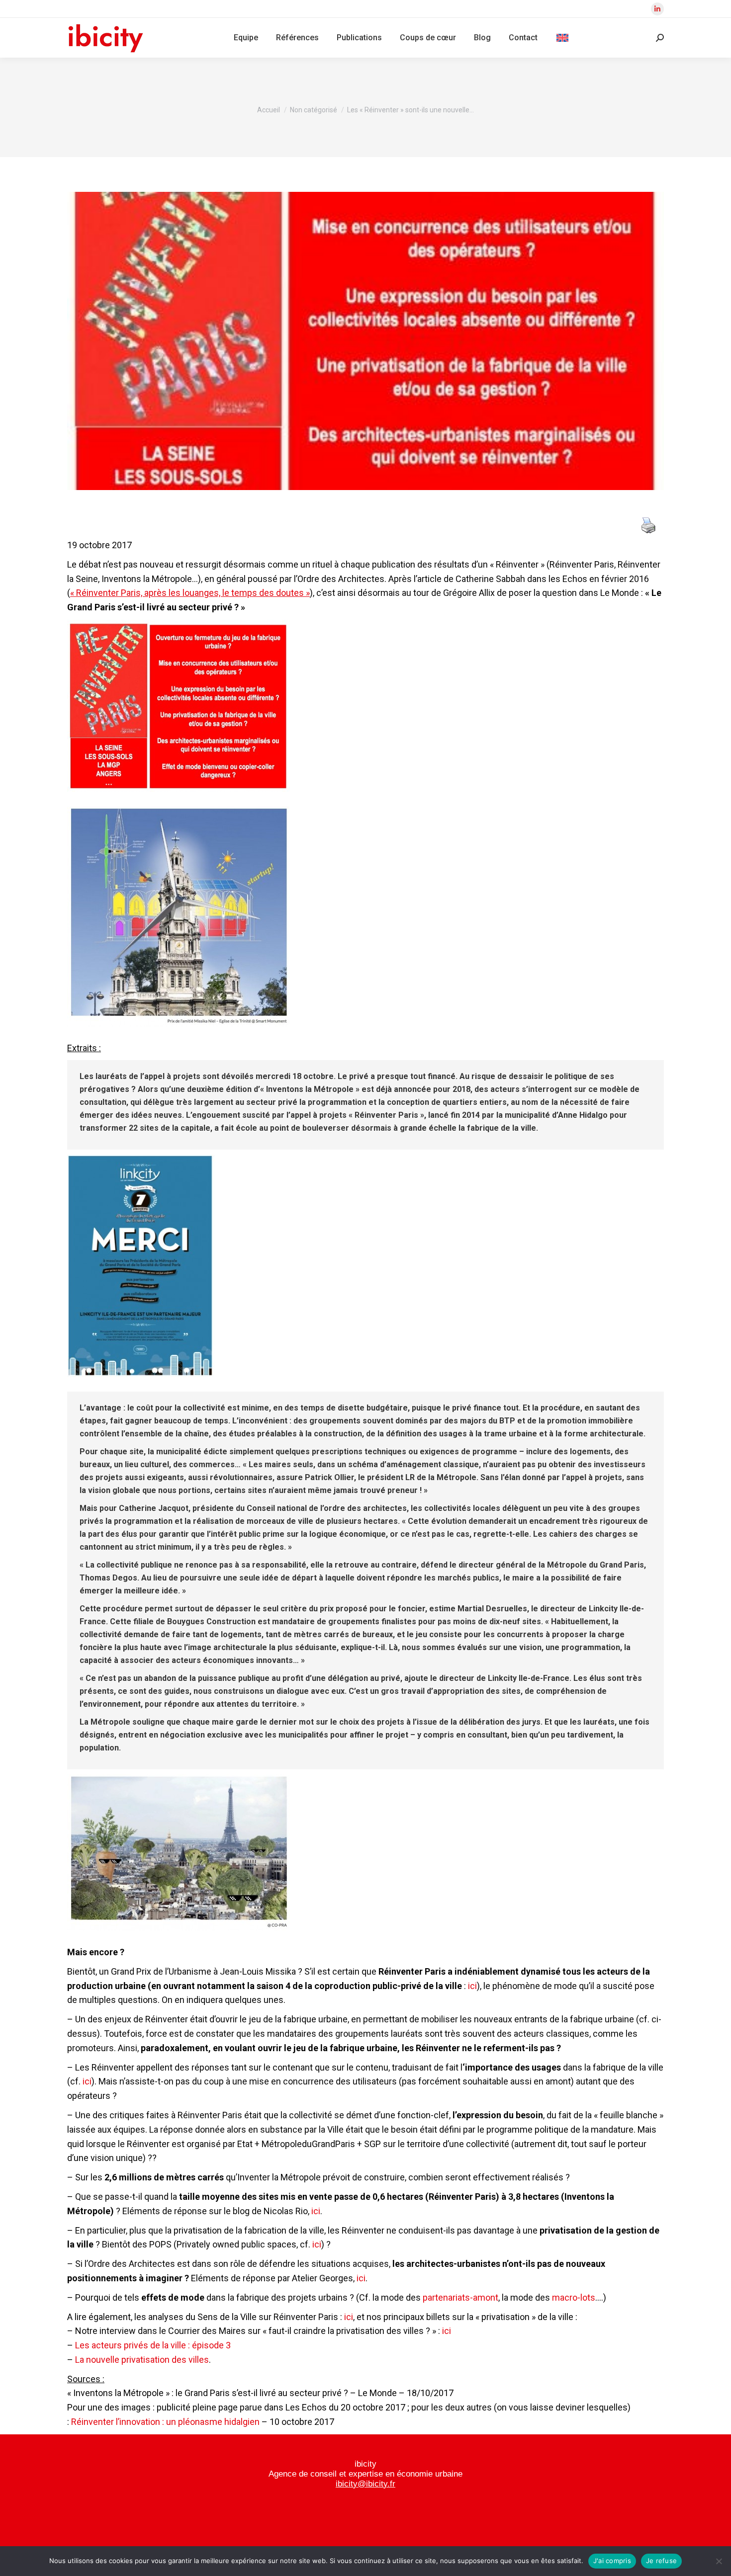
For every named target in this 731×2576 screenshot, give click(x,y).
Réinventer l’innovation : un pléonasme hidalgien (165, 2422)
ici (472, 1986)
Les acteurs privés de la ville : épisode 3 (153, 2345)
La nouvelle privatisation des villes (142, 2360)
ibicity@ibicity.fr (365, 2484)
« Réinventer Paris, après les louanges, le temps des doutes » (190, 593)
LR (410, 1477)
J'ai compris (612, 2561)
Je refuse (661, 2561)
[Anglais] (562, 38)
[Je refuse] (719, 2561)
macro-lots (574, 2297)
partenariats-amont (460, 2297)
